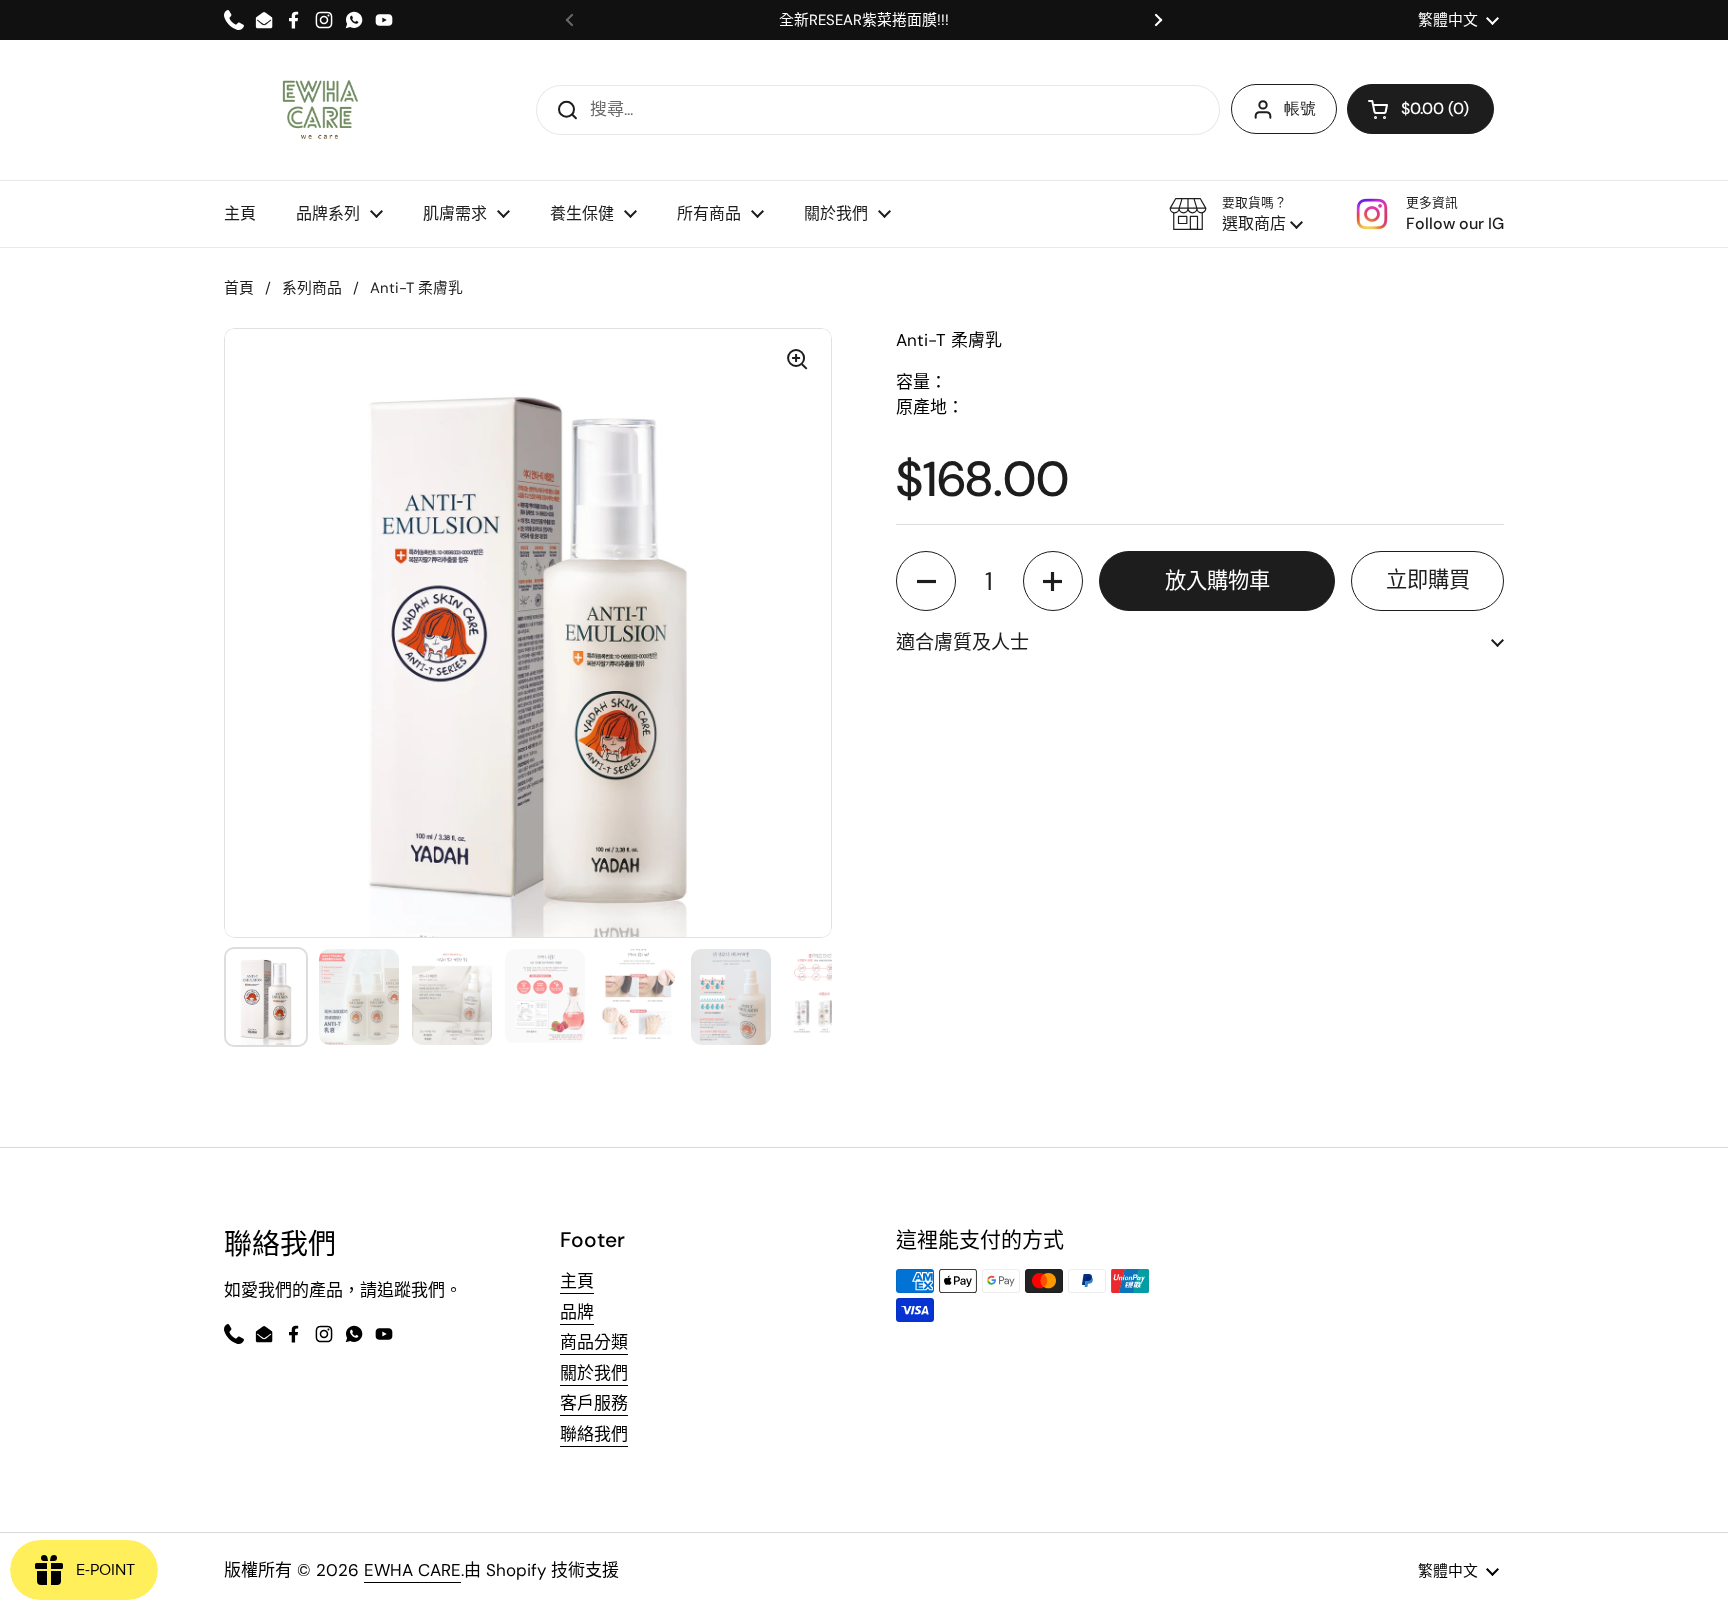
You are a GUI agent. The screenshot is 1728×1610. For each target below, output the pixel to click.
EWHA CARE (412, 1570)
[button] (1236, 214)
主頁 (577, 1281)
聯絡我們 (594, 1434)
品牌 (577, 1312)
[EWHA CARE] (319, 110)
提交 (561, 109)
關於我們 (594, 1373)
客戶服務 (594, 1403)
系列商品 (312, 288)
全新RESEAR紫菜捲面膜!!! (864, 20)
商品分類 (594, 1342)
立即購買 (1428, 580)
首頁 (239, 288)
